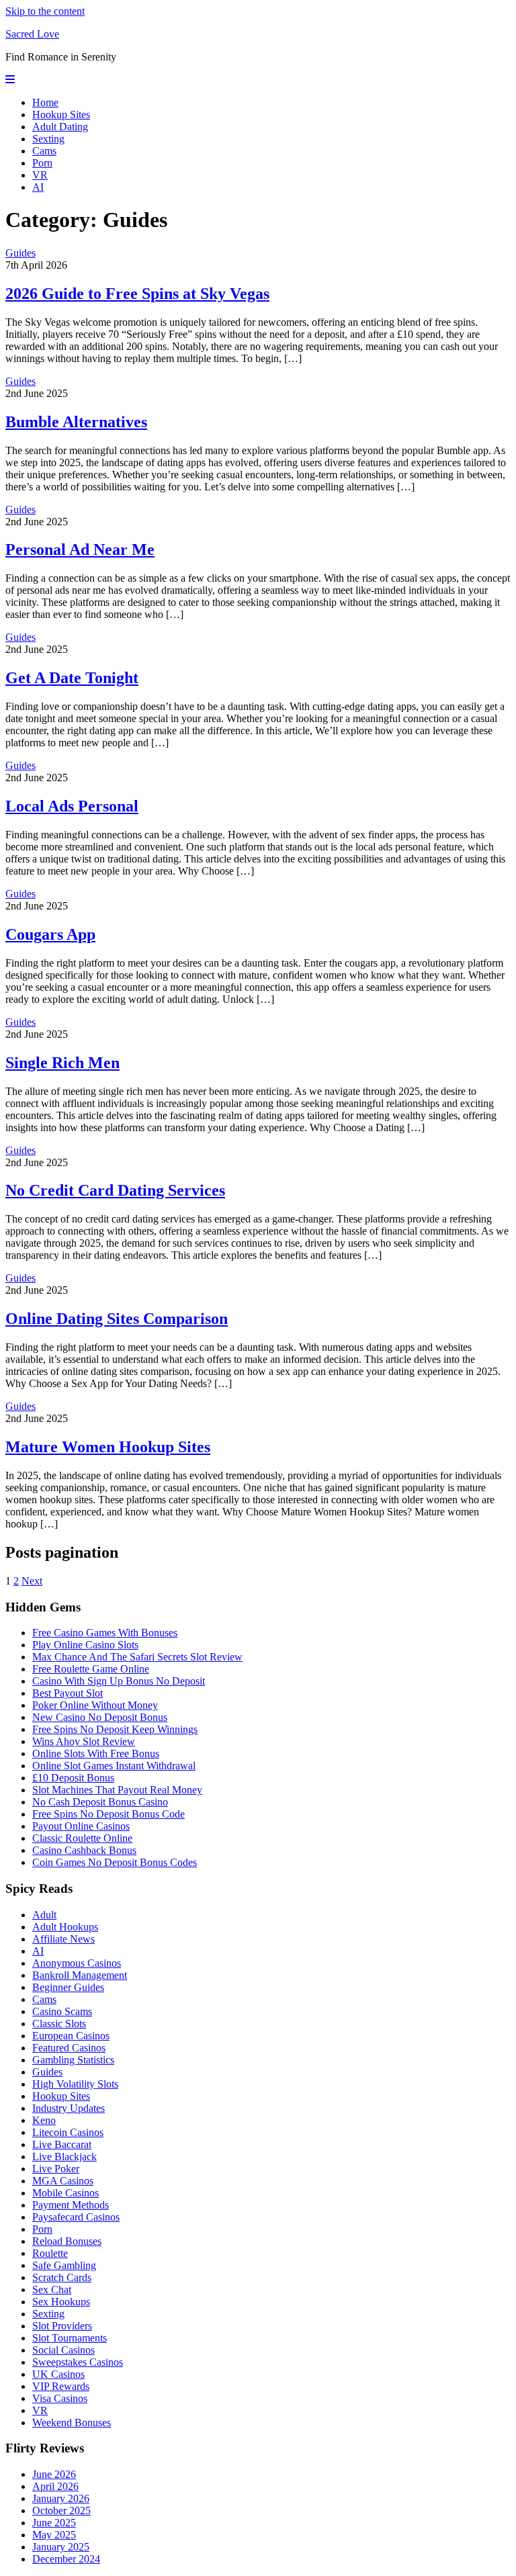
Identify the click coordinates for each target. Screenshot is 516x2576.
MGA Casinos (63, 2181)
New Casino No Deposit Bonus (100, 1717)
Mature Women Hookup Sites (108, 1447)
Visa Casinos (60, 2398)
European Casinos (71, 2036)
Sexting (48, 139)
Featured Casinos (69, 2048)
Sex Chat (52, 2290)
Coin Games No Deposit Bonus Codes (115, 1862)
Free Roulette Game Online (91, 1669)
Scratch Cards (62, 2277)
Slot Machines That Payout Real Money (117, 1790)
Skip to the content (45, 11)
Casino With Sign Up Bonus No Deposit (119, 1681)
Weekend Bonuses (72, 2423)
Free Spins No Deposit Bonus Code (109, 1814)
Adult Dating (60, 127)
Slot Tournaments (70, 2338)
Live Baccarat (62, 2144)
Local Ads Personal (72, 806)
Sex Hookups (61, 2302)
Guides (20, 253)
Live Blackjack (64, 2157)
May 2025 (54, 2535)
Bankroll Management (80, 1975)
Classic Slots (59, 2024)
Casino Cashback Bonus (84, 1850)
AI (38, 187)
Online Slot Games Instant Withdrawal (114, 1766)
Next (32, 1581)
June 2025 (54, 2523)
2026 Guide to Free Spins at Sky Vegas (137, 294)
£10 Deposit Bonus (73, 1778)
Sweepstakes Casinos (78, 2362)
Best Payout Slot (68, 1693)
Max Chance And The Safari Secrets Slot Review (137, 1657)
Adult (44, 1915)
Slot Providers (62, 2326)
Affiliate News (63, 1939)
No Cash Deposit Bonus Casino (100, 1802)
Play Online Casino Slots (85, 1645)
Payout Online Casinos (81, 1826)
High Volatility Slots (75, 2084)
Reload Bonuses (67, 2241)
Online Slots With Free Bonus (96, 1753)
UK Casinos (58, 2374)
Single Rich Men (62, 1063)
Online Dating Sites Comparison (117, 1319)
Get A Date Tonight (72, 678)
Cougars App (50, 934)
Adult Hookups (65, 1927)
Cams (44, 151)
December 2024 (66, 2559)
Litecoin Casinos (68, 2132)
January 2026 (61, 2498)
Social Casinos (63, 2350)
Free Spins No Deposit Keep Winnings (115, 1729)
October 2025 (61, 2511)
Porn (42, 163)
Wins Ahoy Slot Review (84, 1741)
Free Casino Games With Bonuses (105, 1633)
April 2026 (55, 2486)
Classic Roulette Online (82, 1838)
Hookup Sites (61, 115)
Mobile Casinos (66, 2193)
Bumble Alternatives (76, 422)
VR (40, 175)
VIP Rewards (61, 2386)
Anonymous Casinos (77, 1963)
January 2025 (61, 2547)
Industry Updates (69, 2108)
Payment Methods (71, 2205)
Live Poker (56, 2169)
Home (45, 102)
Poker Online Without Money (95, 1705)
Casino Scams (62, 2011)
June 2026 (54, 2474)
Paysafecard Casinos (76, 2217)
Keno (44, 2120)
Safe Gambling (64, 2265)
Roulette (50, 2253)
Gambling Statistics (73, 2060)
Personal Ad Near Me (80, 549)
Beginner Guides (68, 1987)
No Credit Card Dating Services (115, 1190)
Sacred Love (32, 34)
